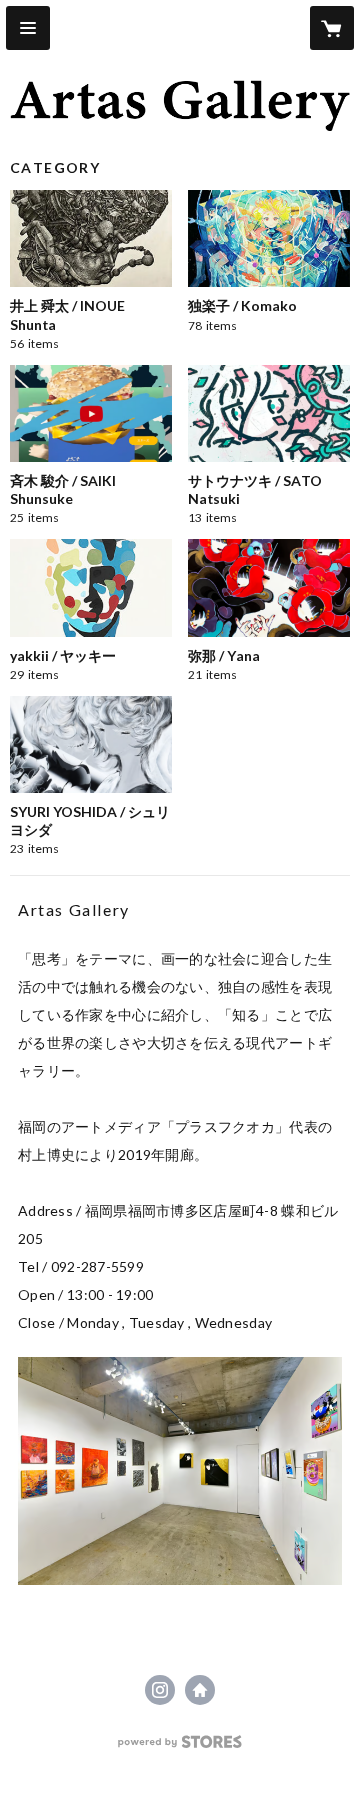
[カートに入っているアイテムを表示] (332, 28)
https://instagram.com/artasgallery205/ (160, 1690)
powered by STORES (180, 1747)
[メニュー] (28, 28)
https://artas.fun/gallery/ (200, 1690)
